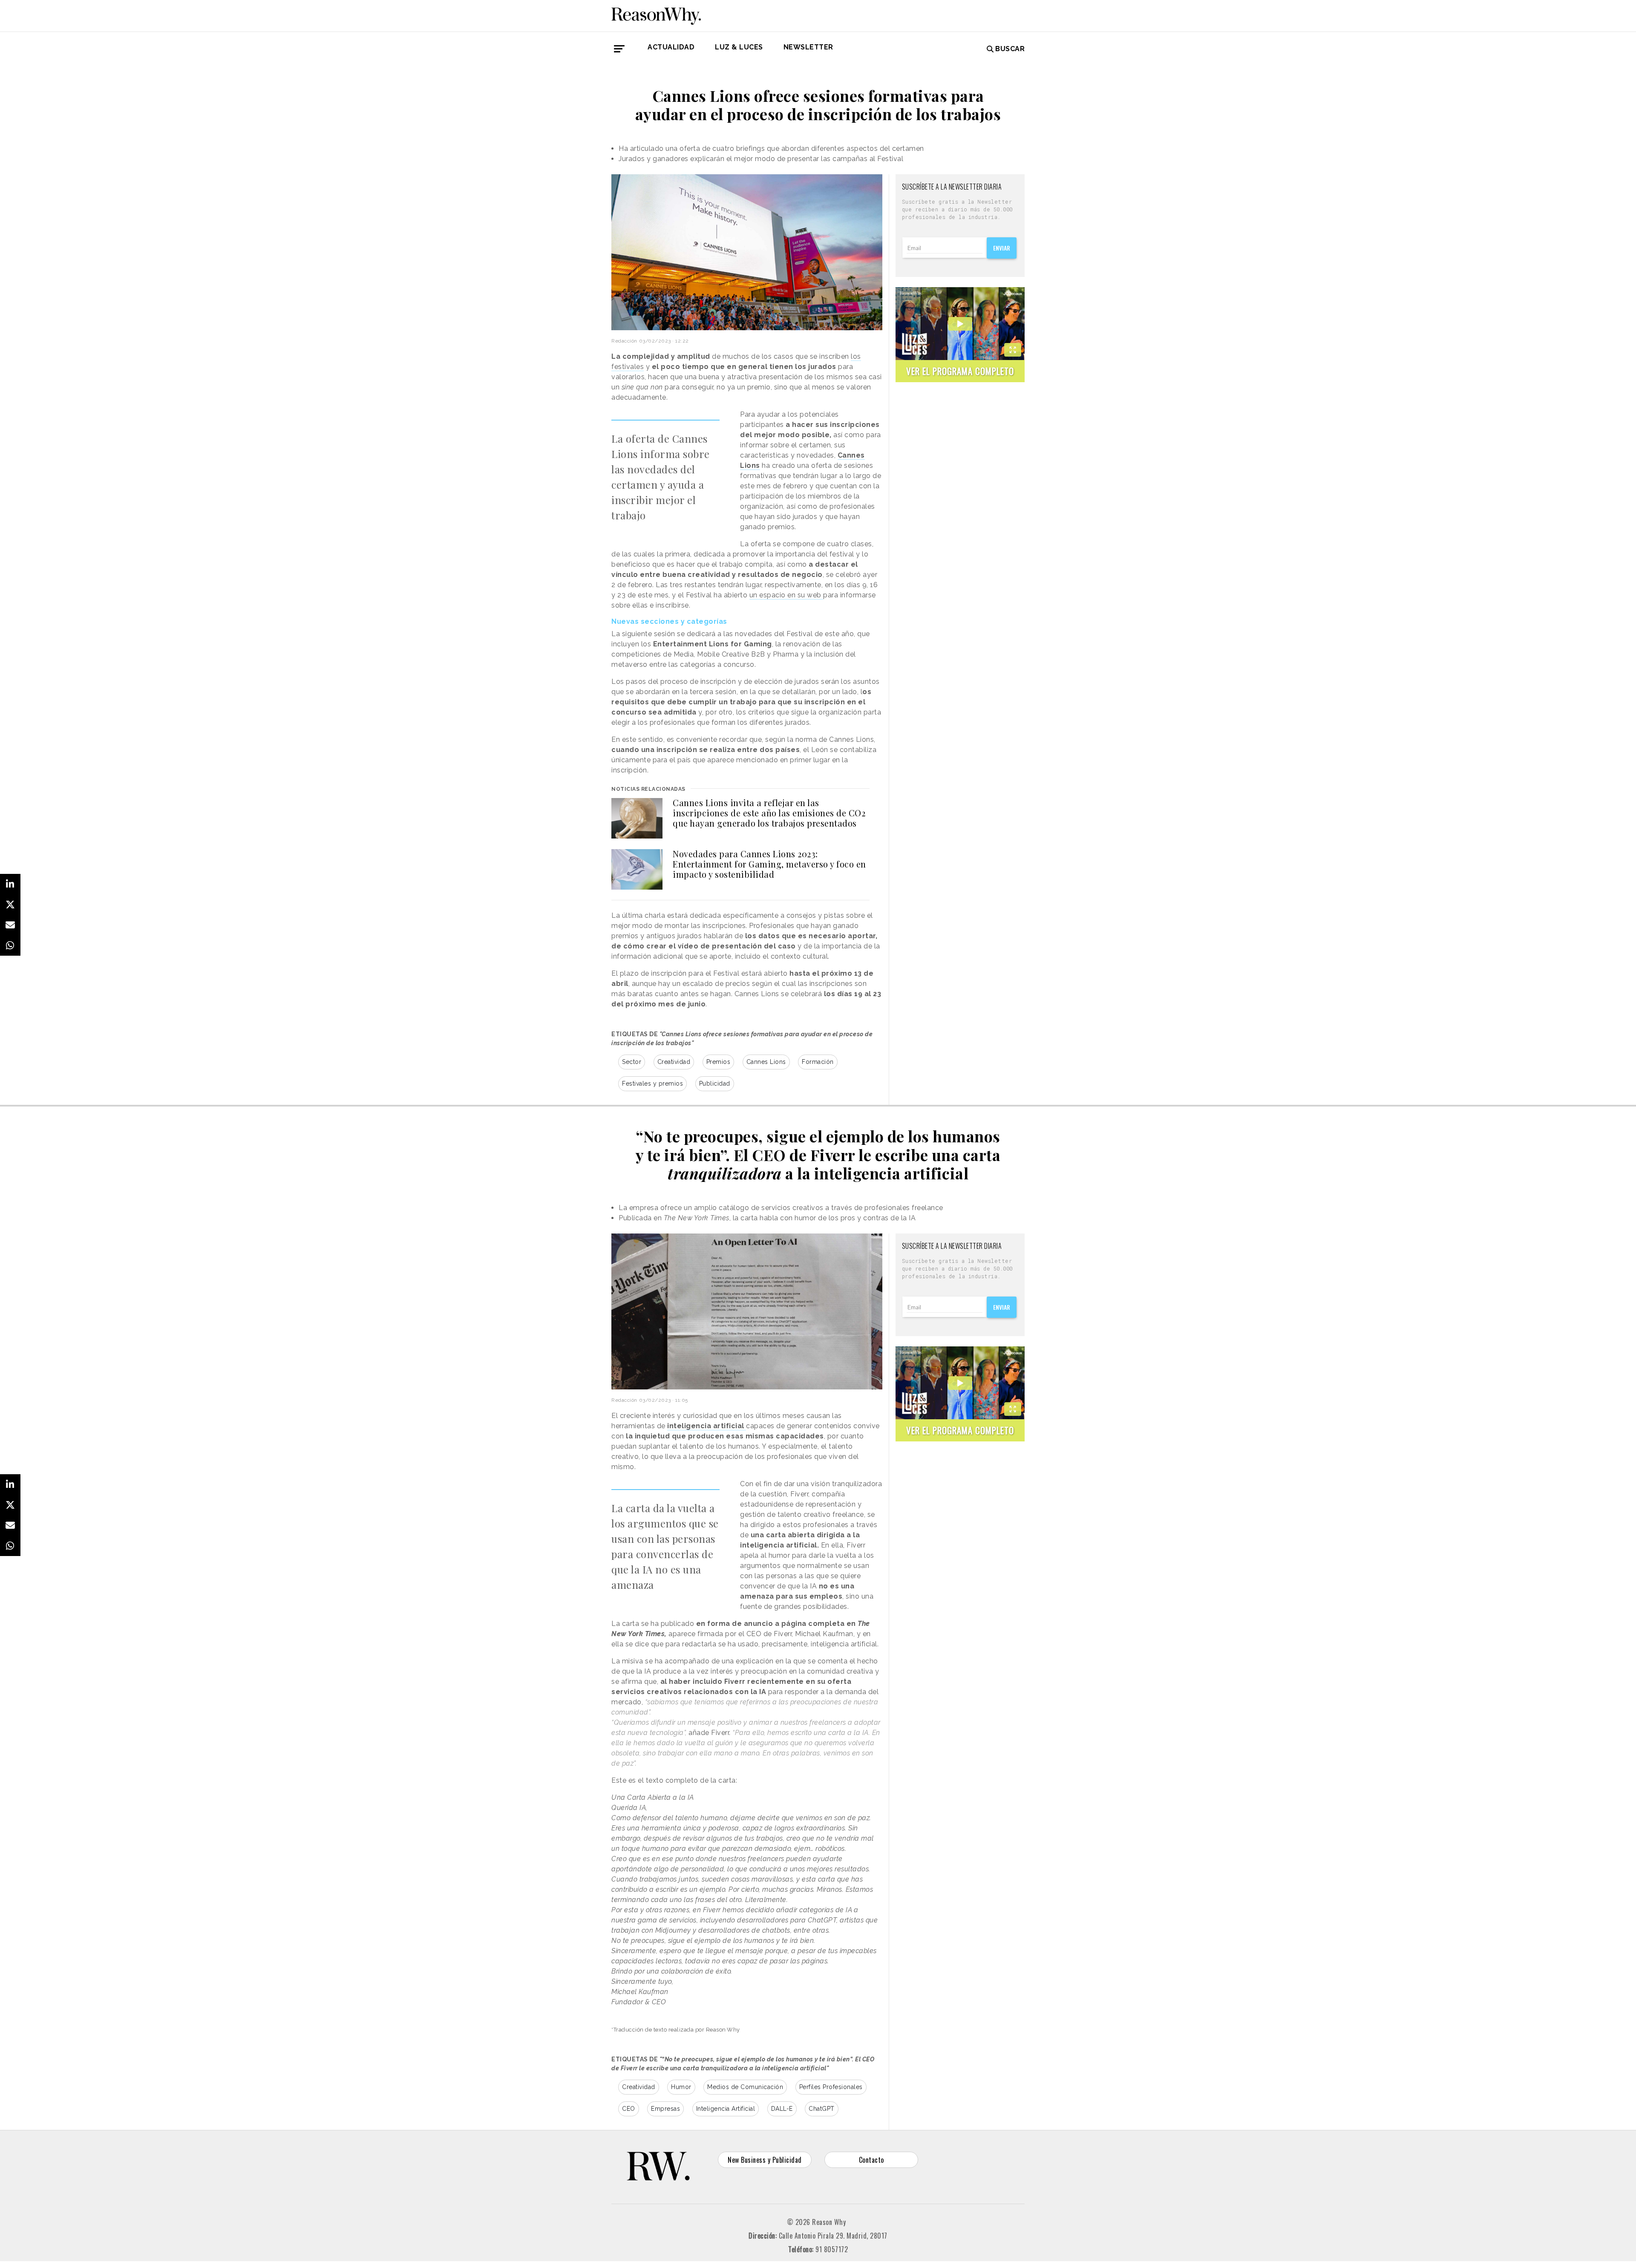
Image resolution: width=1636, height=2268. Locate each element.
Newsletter (808, 47)
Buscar (1010, 49)
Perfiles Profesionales (831, 2087)
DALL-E (782, 2109)
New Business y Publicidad (765, 2160)
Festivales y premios (652, 1084)
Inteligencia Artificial (726, 2109)
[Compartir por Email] (10, 925)
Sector (632, 1062)
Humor (681, 2087)
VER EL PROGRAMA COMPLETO (960, 371)
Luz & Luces (739, 47)
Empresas (665, 2109)
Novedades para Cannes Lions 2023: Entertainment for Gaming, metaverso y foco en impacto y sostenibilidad (769, 864)
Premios (719, 1062)
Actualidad (671, 47)
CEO (629, 2109)
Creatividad (674, 1062)
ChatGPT (822, 2109)
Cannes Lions (766, 1062)
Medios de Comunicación (745, 2087)
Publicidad (715, 1084)
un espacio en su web (786, 595)
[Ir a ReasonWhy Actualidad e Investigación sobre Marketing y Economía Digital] (656, 14)
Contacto (871, 2160)
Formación (818, 1062)
